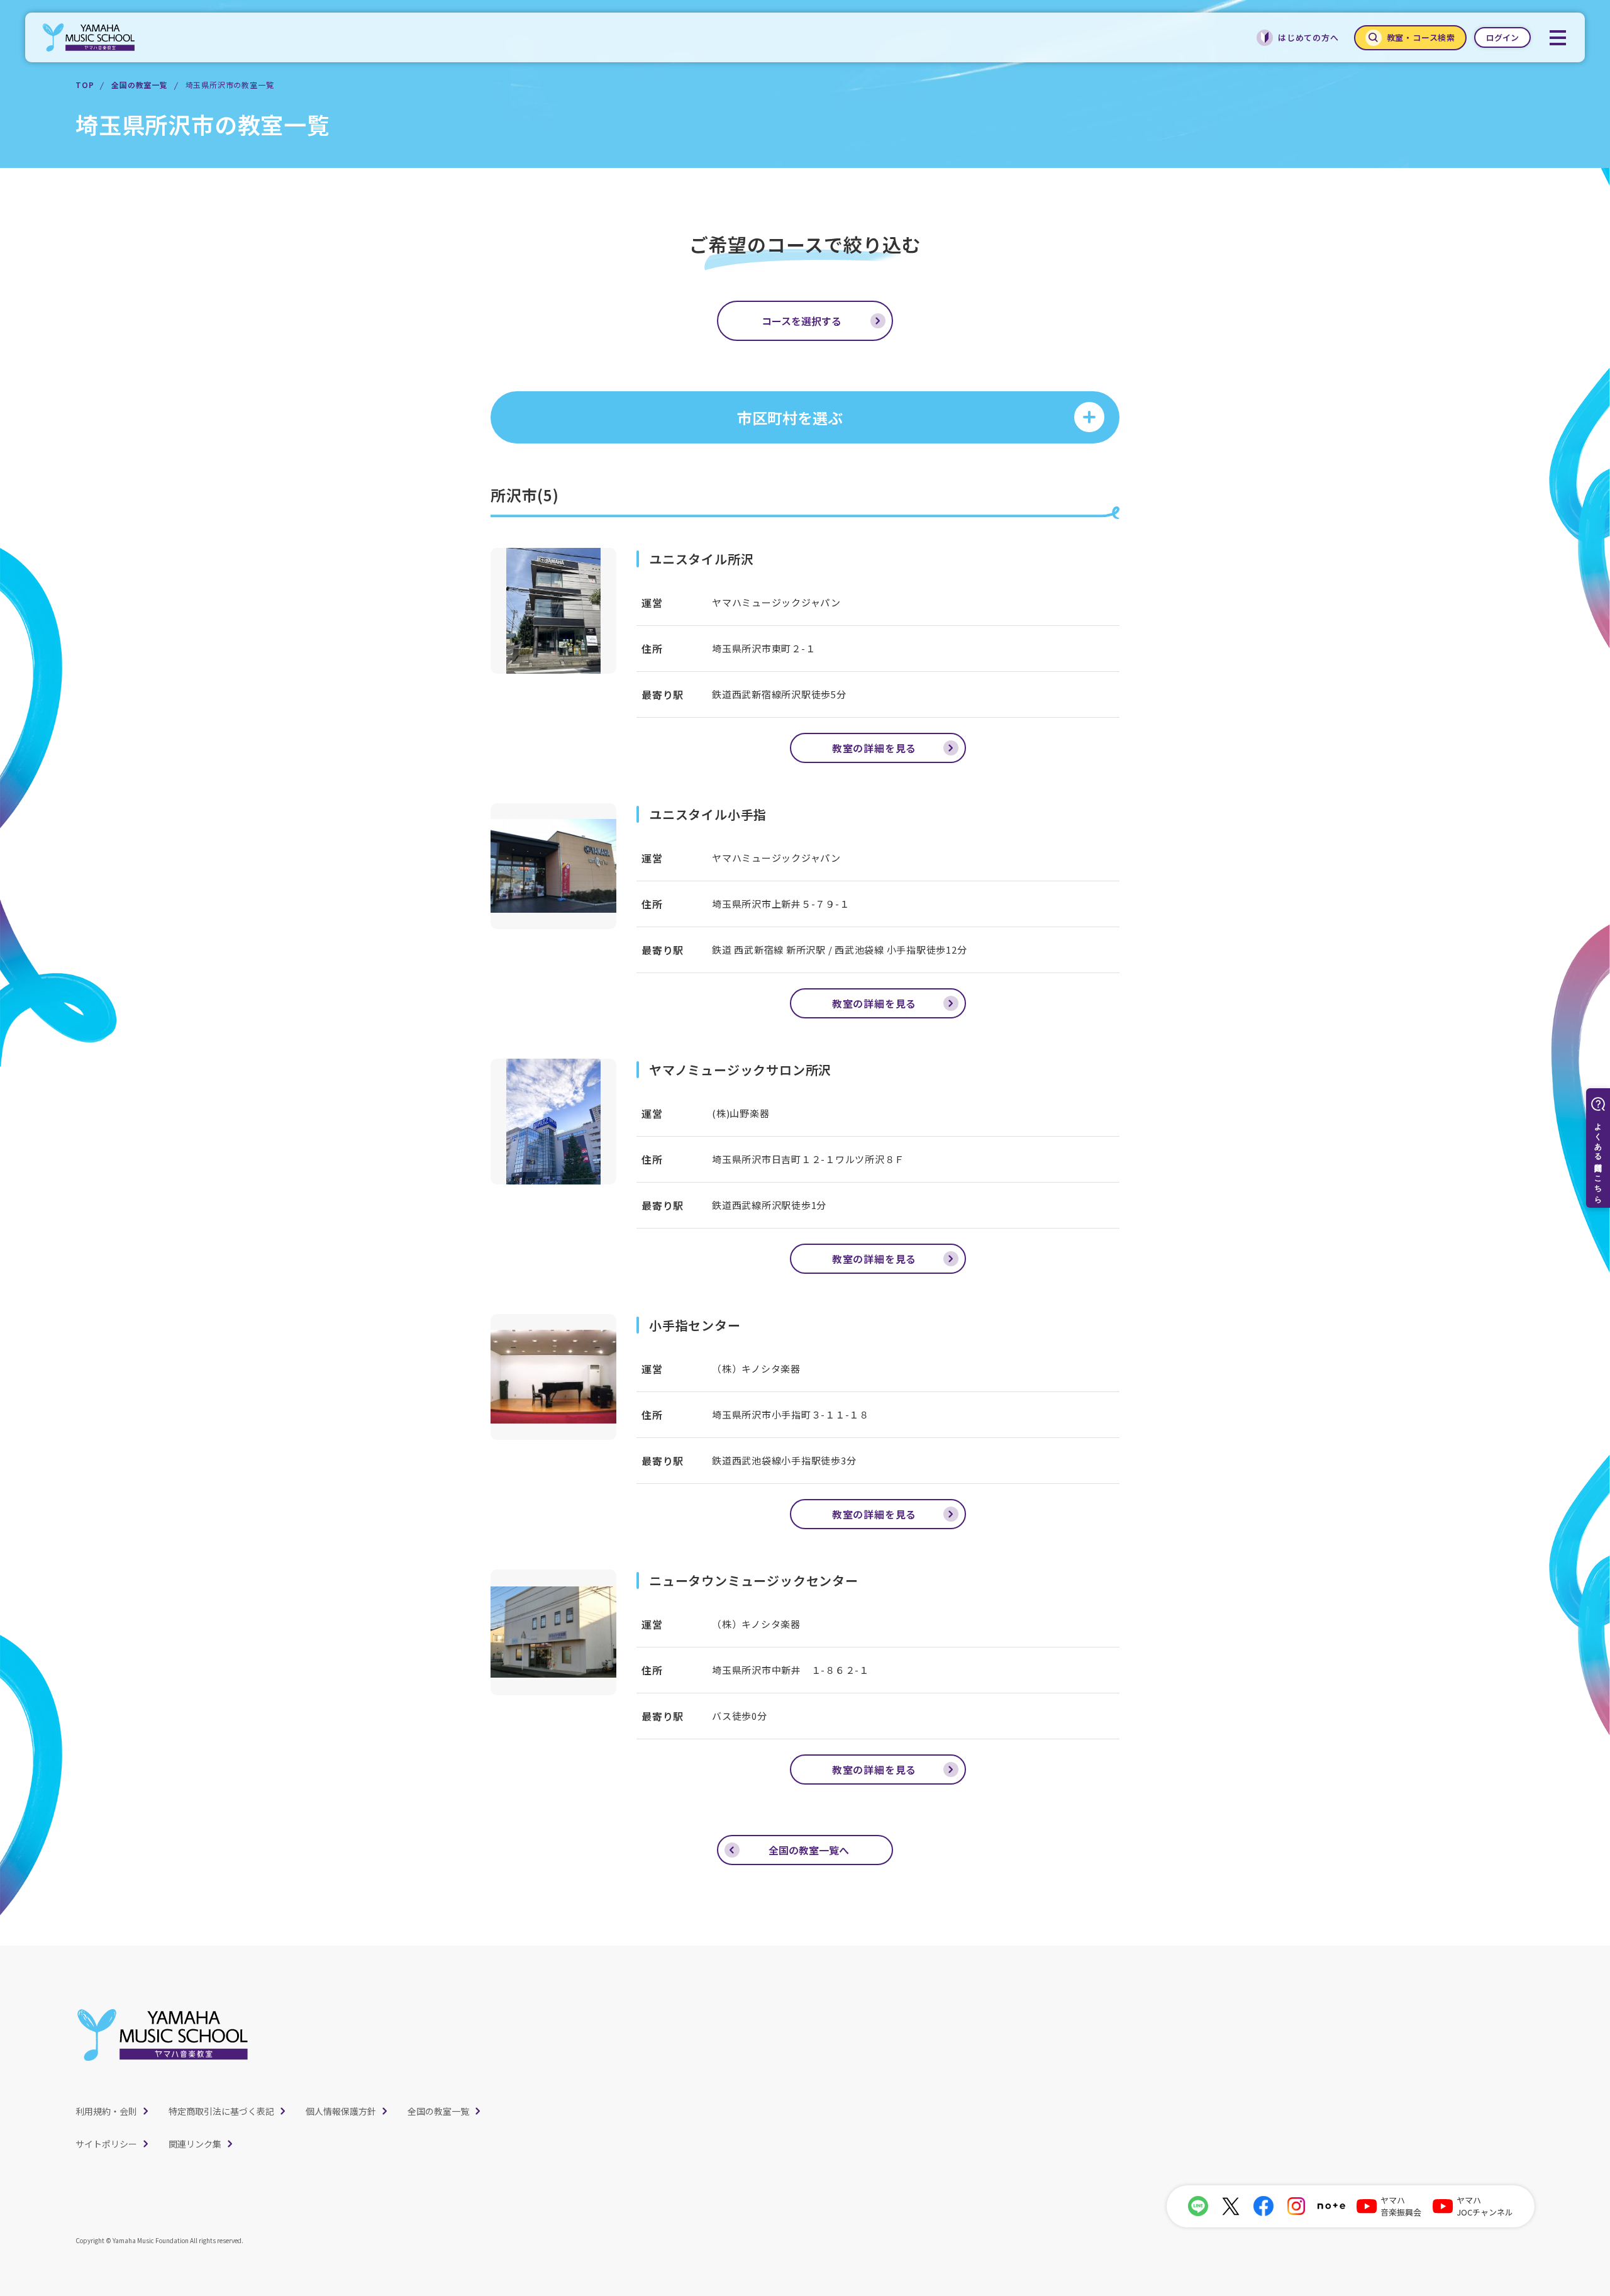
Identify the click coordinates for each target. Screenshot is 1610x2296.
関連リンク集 (195, 2144)
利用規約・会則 (106, 2111)
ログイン (1502, 37)
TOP (85, 85)
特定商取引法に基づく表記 (221, 2111)
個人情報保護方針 (341, 2111)
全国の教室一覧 (140, 85)
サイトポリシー (106, 2144)
